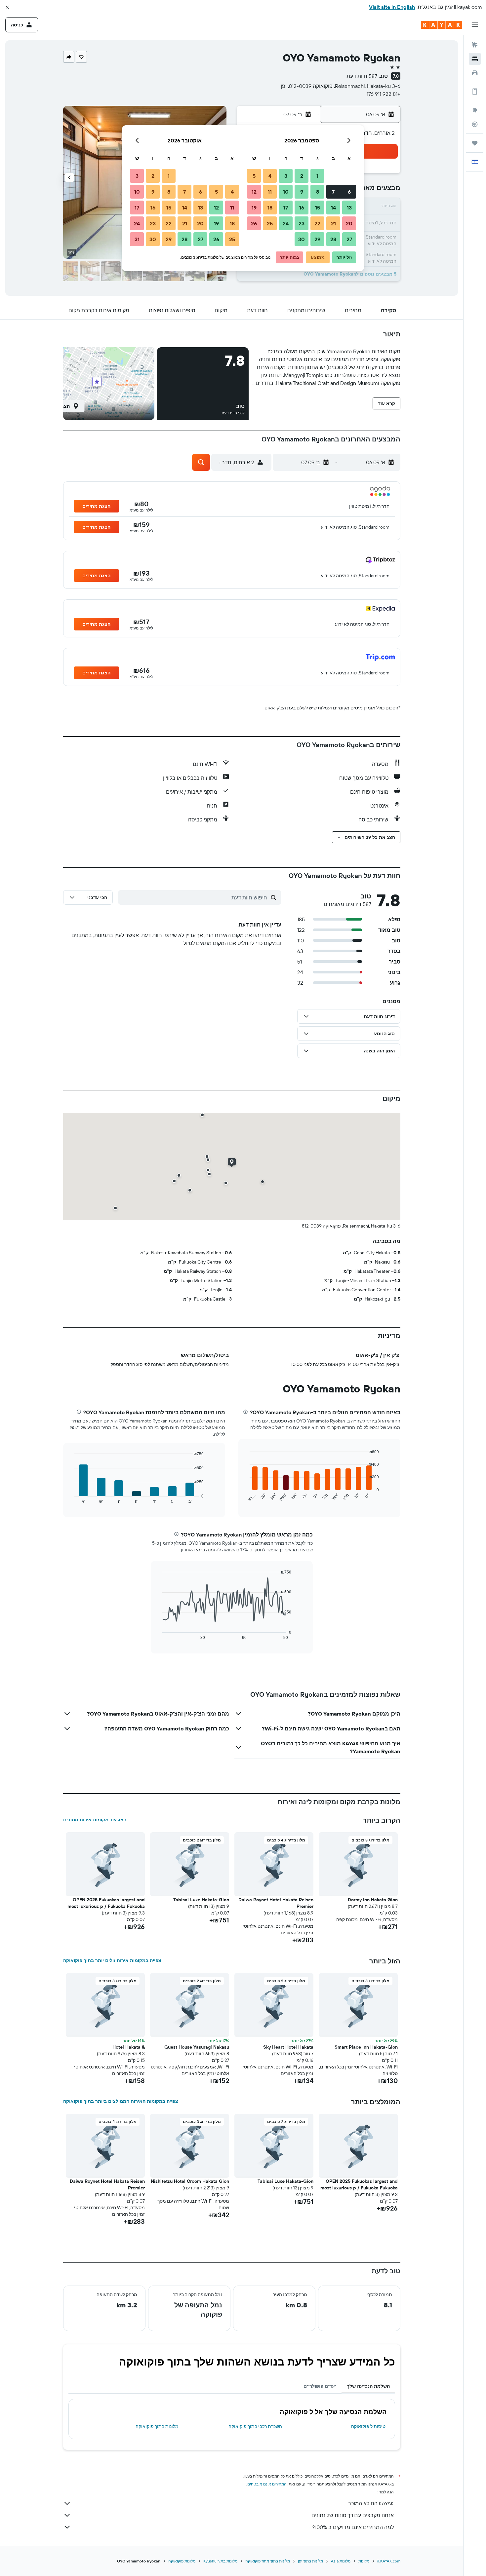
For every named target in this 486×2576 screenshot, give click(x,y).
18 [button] (270, 208)
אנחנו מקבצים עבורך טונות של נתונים (353, 2515)
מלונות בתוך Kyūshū (220, 2561)
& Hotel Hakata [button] (129, 2047)
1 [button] (317, 176)
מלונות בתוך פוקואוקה (157, 2426)
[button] (7, 7)
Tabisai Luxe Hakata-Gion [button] (201, 1900)
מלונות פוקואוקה (182, 2561)
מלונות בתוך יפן (310, 2561)
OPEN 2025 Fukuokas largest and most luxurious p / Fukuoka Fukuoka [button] (106, 1903)
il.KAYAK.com (389, 2561)
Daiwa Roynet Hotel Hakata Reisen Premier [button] (276, 1903)
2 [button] (302, 176)
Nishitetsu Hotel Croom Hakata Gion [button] (190, 2181)
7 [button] (333, 192)
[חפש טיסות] (475, 45)
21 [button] (333, 223)
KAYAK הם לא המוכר (371, 2503)
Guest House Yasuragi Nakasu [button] (197, 2047)
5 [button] (254, 176)
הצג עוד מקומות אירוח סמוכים (95, 1820)
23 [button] (302, 223)
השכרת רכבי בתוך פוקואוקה (255, 2426)
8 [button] (318, 192)
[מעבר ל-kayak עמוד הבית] (442, 25)
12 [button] (254, 192)
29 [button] (317, 239)
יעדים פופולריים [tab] (320, 2386)
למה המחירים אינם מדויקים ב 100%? (353, 2527)
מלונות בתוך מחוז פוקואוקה (268, 2561)
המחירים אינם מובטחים (267, 2484)
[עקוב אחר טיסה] (475, 124)
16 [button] (302, 208)
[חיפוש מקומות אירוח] (475, 59)
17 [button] (286, 208)
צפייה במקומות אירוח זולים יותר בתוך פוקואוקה (112, 1960)
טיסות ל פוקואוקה (368, 2426)
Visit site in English (392, 7)
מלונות (364, 2561)
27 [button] (349, 239)
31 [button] (137, 239)
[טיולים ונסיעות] (475, 143)
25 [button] (270, 223)
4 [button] (270, 176)
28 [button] (333, 239)
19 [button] (254, 208)
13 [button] (349, 208)
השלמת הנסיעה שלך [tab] (368, 2386)
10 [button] (286, 192)
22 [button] (317, 223)
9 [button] (302, 192)
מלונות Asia (341, 2561)
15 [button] (318, 208)
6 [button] (349, 192)
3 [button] (286, 176)
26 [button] (254, 223)
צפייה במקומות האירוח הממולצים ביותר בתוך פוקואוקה (121, 2101)
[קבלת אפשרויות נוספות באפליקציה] (475, 92)
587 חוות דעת (362, 76)
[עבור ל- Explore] (475, 110)
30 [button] (302, 239)
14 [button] (333, 208)
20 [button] (349, 223)
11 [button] (270, 192)
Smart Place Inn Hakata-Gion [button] (366, 2047)
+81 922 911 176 (384, 94)
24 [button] (286, 223)
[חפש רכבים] (475, 73)
